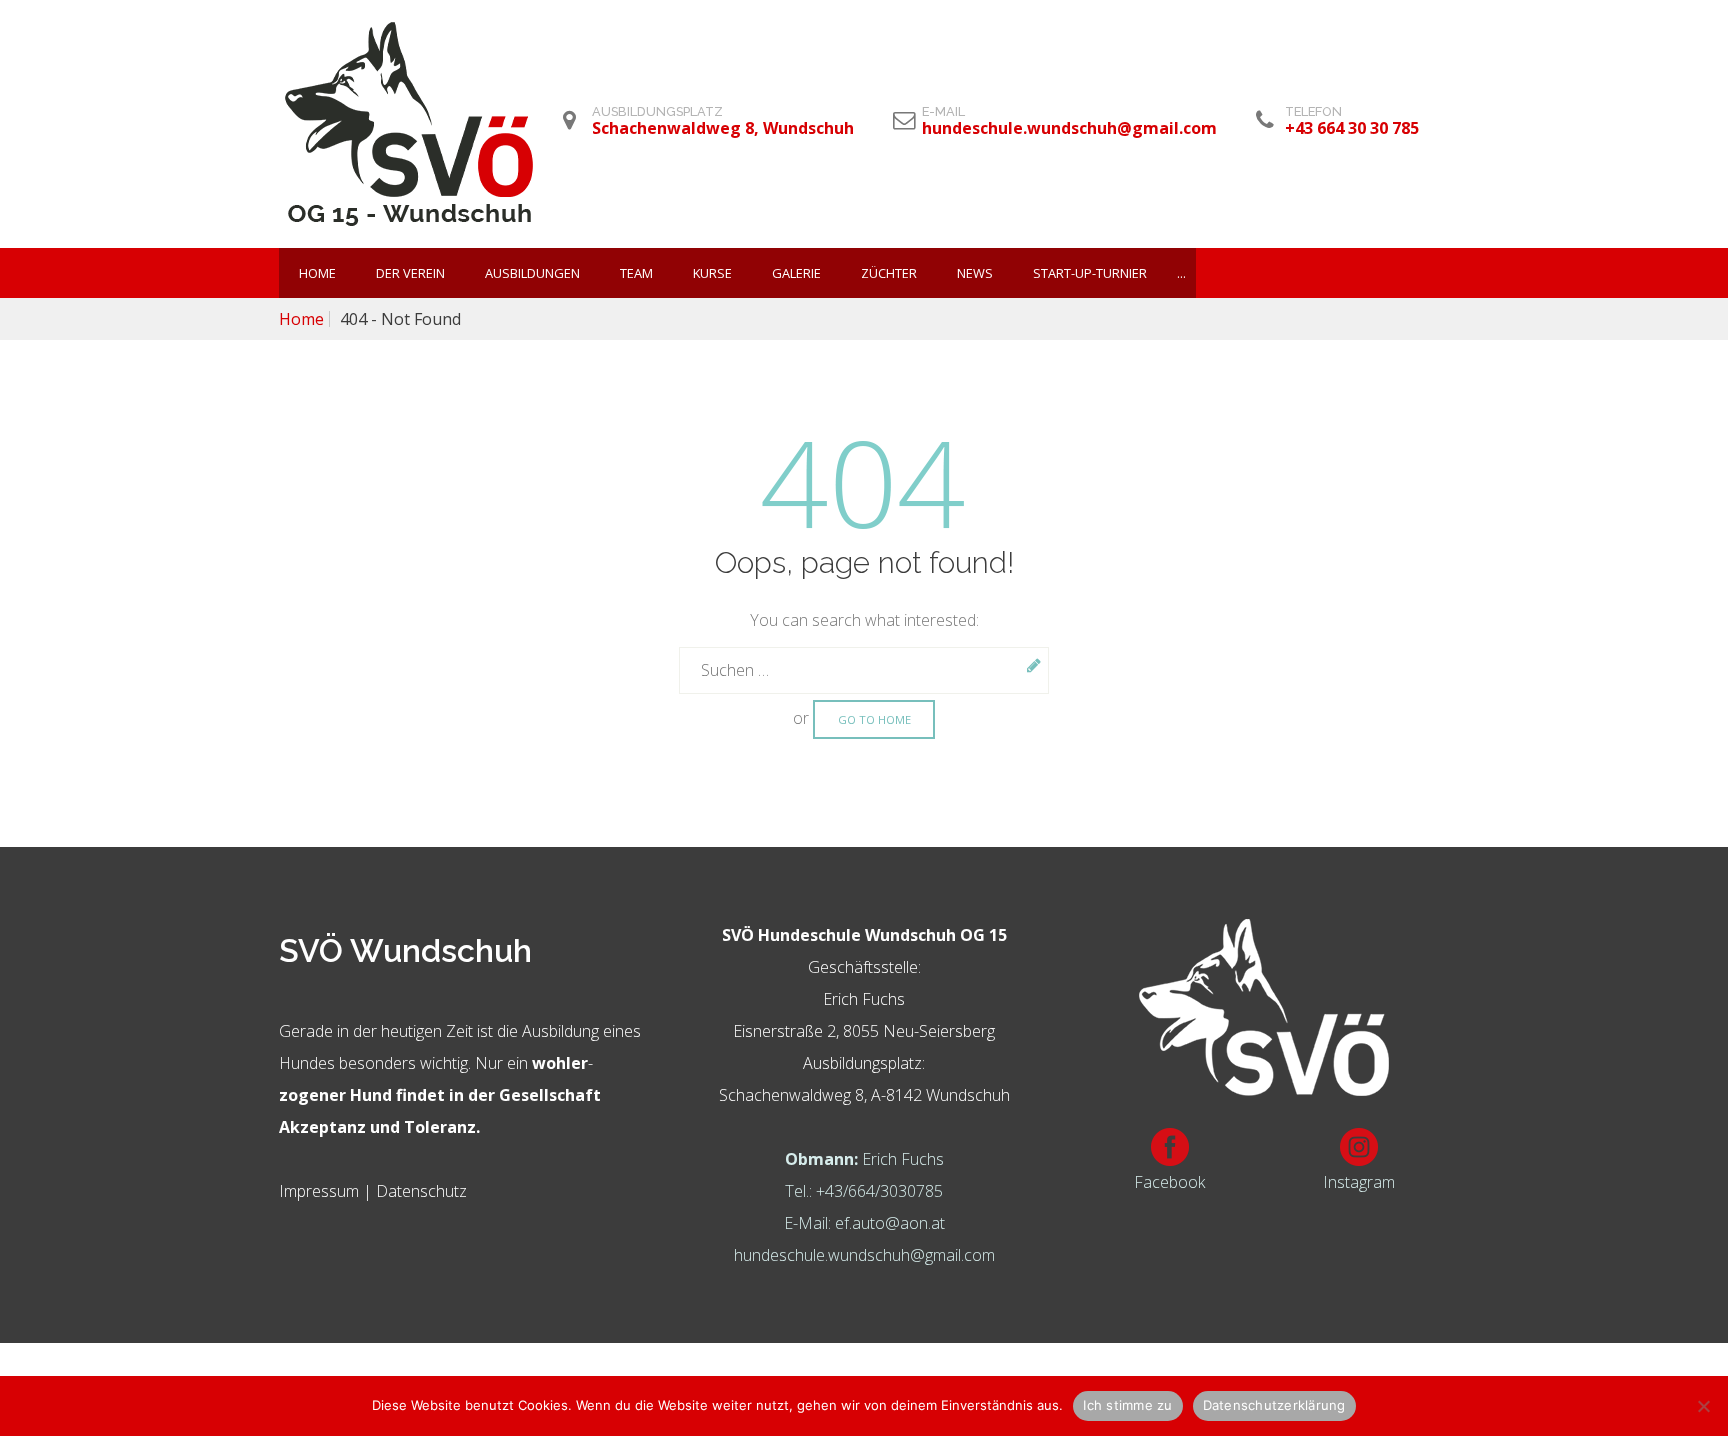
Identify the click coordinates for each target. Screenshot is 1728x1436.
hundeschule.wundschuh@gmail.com (864, 1255)
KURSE (712, 273)
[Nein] (1703, 1406)
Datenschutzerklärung (1274, 1405)
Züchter (889, 273)
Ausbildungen (532, 273)
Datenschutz (421, 1191)
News (975, 273)
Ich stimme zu (1127, 1405)
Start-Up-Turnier (1090, 273)
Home (317, 273)
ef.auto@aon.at (890, 1223)
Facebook (1169, 1182)
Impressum (319, 1191)
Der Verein (410, 273)
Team (636, 273)
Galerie (796, 273)
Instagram (1359, 1182)
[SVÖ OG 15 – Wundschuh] (409, 124)
